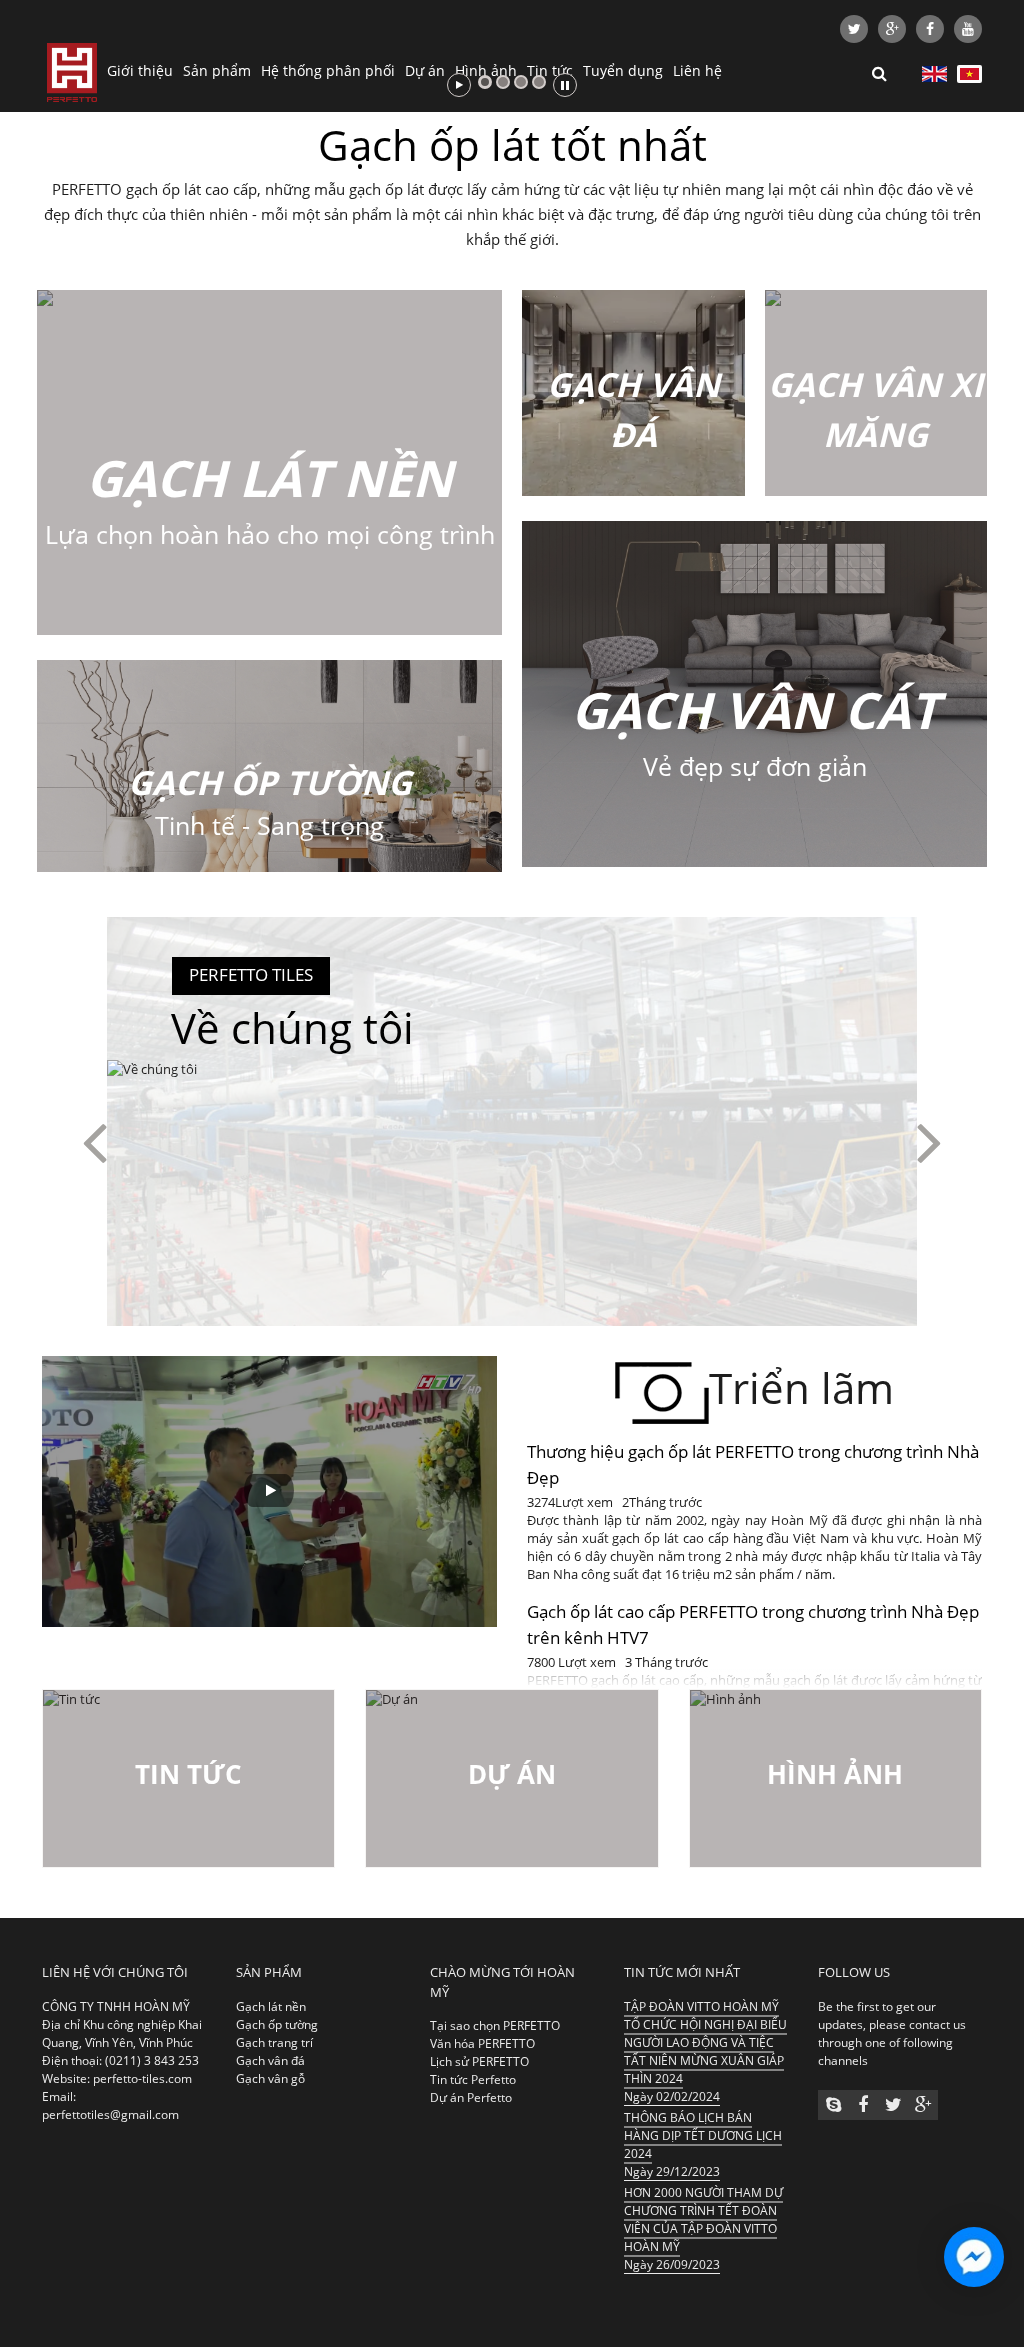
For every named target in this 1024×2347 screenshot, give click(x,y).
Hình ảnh (486, 70)
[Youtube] (968, 29)
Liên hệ (697, 70)
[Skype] (833, 2105)
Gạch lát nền (271, 2006)
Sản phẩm (217, 70)
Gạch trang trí (274, 2042)
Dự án (425, 70)
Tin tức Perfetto (473, 2079)
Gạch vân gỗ (270, 2078)
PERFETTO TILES (251, 974)
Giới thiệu (140, 70)
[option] (512, 1141)
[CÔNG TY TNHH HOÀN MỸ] (72, 70)
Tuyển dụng (623, 70)
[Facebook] (930, 29)
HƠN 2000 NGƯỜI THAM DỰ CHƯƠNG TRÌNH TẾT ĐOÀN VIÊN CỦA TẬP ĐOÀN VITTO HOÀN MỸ (703, 2219)
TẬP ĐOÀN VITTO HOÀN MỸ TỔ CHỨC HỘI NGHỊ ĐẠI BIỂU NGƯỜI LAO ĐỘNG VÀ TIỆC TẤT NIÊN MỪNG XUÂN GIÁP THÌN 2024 (705, 2042)
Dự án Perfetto (471, 2097)
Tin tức (550, 70)
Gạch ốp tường (277, 2024)
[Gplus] (892, 29)
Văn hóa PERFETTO (482, 2043)
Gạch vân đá (270, 2060)
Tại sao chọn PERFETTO (495, 2025)
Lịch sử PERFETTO (479, 2061)
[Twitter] (854, 29)
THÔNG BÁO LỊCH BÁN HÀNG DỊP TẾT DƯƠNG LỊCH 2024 (703, 2135)
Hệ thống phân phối (328, 70)
